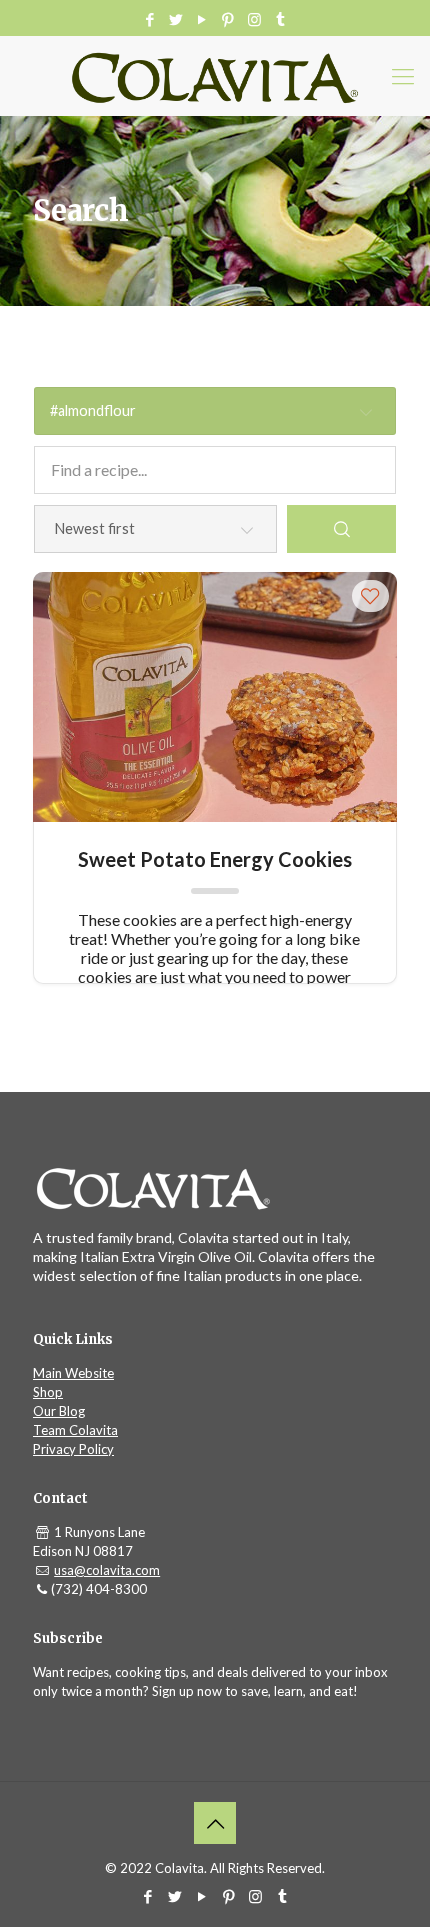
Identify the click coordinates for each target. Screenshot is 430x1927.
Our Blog (59, 1411)
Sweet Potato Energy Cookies (215, 859)
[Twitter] (176, 19)
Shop (48, 1392)
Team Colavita (75, 1430)
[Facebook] (150, 19)
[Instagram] (254, 19)
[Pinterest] (228, 19)
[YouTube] (202, 19)
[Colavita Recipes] (215, 76)
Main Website (73, 1373)
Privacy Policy (73, 1449)
